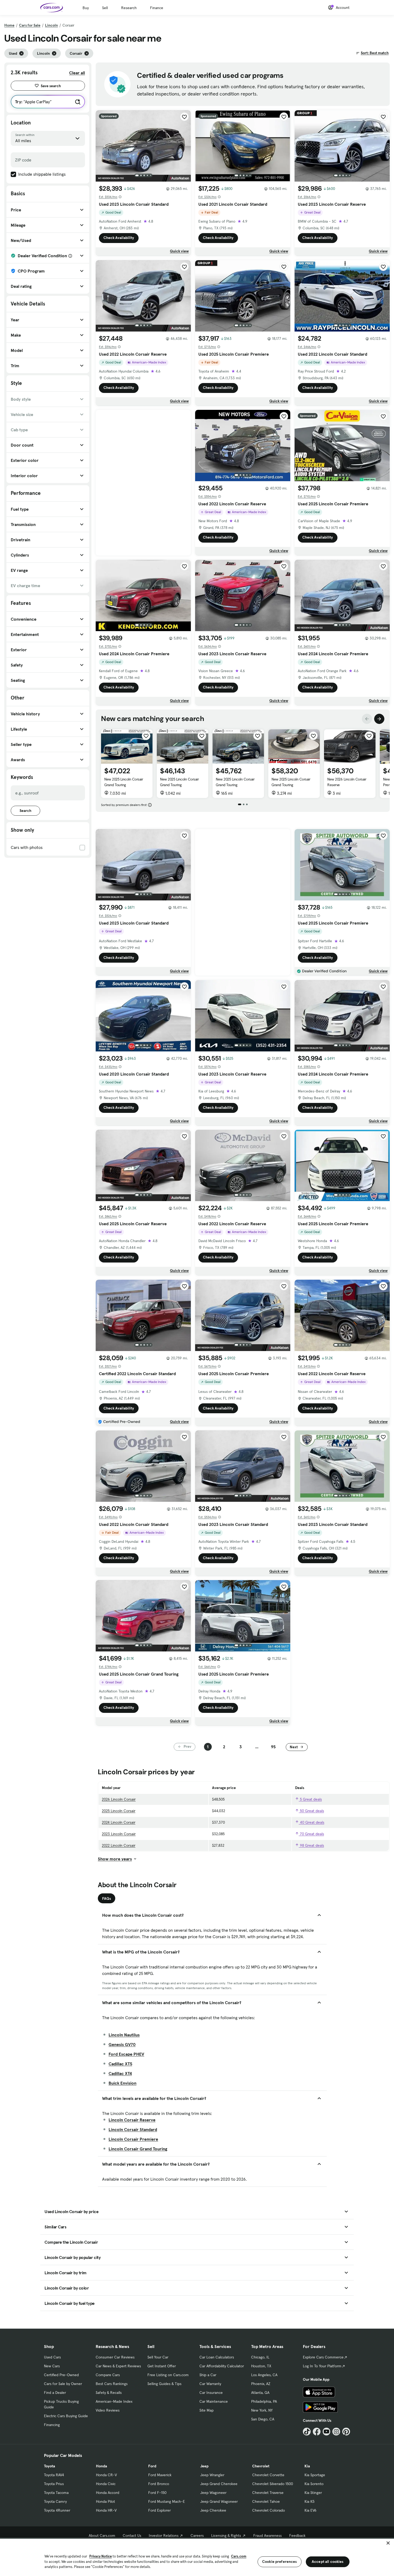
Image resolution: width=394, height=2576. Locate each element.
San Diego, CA (263, 2419)
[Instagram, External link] (336, 2432)
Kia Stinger (313, 2493)
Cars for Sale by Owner (63, 2384)
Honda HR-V (106, 2510)
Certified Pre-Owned (61, 2375)
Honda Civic (106, 2484)
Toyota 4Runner (57, 2510)
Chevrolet (261, 2466)
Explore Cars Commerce (323, 2357)
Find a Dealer (55, 2393)
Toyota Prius (54, 2484)
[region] (197, 2557)
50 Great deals (311, 1811)
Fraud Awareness (267, 2535)
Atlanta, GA (260, 2393)
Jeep (204, 2466)
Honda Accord (108, 2493)
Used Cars (52, 2357)
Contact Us (132, 2535)
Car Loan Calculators (217, 2357)
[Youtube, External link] (327, 2432)
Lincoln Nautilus (124, 2035)
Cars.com (239, 2556)
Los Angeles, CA (264, 2375)
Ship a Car (208, 2375)
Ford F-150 (157, 2493)
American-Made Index (114, 2401)
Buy (86, 8)
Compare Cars (108, 2375)
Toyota (49, 2466)
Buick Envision (122, 2083)
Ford (152, 2466)
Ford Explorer (159, 2510)
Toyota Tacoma (56, 2493)
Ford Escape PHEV (126, 2054)
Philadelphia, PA (264, 2401)
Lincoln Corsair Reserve (132, 2120)
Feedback (297, 2535)
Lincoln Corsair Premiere (133, 2139)
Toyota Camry (55, 2501)
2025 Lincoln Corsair (119, 1811)
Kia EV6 (311, 2510)
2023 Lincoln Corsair (119, 1834)
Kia (307, 2466)
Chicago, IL (260, 2357)
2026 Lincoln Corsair (119, 1799)
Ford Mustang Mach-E (167, 2501)
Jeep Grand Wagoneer (219, 2501)
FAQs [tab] (107, 1898)
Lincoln (51, 25)
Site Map (207, 2410)
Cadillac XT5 (120, 2064)
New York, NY (262, 2410)
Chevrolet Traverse (268, 2493)
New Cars (52, 2366)
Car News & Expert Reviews (118, 2366)
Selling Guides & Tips (164, 2384)
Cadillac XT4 (120, 2073)
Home (9, 25)
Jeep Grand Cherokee (219, 2484)
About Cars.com (102, 2535)
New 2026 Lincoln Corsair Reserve (347, 782)
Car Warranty (210, 2384)
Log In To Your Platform (322, 2366)
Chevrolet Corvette (268, 2475)
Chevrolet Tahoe (266, 2501)
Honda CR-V (106, 2475)
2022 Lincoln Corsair (119, 1845)
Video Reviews (108, 2410)
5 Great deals (310, 1799)
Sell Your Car (158, 2357)
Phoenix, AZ (261, 2384)
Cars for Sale (30, 25)
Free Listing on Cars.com (168, 2375)
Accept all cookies (328, 2562)
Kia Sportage (315, 2475)
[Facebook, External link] (317, 2432)
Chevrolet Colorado (269, 2510)
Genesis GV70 (122, 2044)
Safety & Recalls (109, 2393)
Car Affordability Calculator (222, 2366)
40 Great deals (312, 1822)
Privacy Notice (101, 2556)
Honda (101, 2466)
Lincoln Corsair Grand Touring (138, 2149)
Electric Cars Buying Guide (66, 2416)
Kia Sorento (314, 2484)
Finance (157, 8)
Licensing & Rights (226, 2535)
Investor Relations (164, 2535)
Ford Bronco (159, 2484)
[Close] (388, 2543)
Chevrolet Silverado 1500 (273, 2484)
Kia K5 (309, 2501)
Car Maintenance (214, 2401)
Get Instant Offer (162, 2366)
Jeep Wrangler (212, 2475)
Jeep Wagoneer (213, 2493)
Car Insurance (211, 2393)
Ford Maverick (160, 2475)
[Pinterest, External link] (346, 2432)
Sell (105, 8)
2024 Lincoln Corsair (119, 1822)
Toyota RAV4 (54, 2475)
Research (129, 8)
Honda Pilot (105, 2501)
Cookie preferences (280, 2562)
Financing (52, 2425)
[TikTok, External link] (307, 2432)
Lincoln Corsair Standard (133, 2129)
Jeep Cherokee (213, 2510)
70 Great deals (311, 1834)
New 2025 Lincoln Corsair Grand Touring (124, 782)
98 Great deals (311, 1845)
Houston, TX (261, 2366)
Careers (197, 2535)
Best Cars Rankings (112, 2384)
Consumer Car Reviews (115, 2357)
